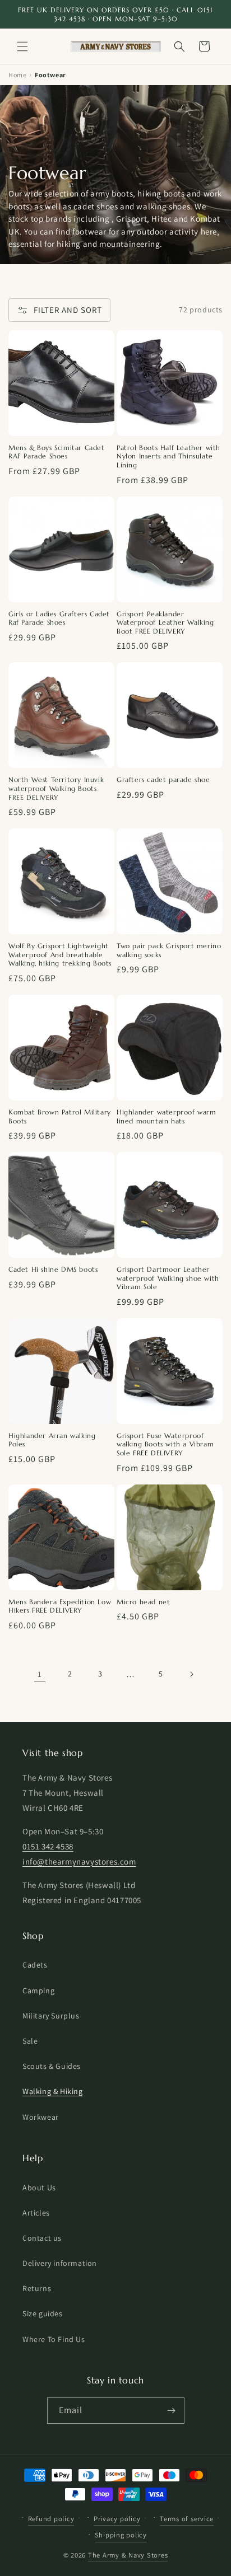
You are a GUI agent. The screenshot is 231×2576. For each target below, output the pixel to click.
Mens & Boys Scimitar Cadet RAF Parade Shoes (57, 452)
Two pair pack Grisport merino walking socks (169, 950)
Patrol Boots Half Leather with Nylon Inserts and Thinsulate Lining (168, 456)
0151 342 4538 (48, 1846)
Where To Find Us (54, 2339)
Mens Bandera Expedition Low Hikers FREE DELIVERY (60, 1606)
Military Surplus (51, 2016)
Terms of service (187, 2519)
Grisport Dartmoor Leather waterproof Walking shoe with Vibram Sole (168, 1278)
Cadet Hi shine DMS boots (53, 1269)
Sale (30, 2041)
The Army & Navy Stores (128, 2555)
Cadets (35, 1965)
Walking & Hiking (53, 2091)
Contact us (42, 2238)
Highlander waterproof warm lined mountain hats (167, 1116)
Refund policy (51, 2519)
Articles (36, 2213)
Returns (37, 2288)
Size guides (43, 2313)
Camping (38, 1990)
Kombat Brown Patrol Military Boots (60, 1116)
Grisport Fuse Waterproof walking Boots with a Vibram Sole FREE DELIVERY (165, 1444)
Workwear (41, 2117)
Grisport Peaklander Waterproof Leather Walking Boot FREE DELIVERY (165, 622)
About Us (39, 2188)
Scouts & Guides (52, 2066)
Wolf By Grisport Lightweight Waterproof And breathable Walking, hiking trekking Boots (60, 954)
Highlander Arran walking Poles (52, 1440)
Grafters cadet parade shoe (163, 779)
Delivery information (60, 2263)
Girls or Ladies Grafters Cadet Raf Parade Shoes (59, 618)
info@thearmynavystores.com (79, 1861)
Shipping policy (121, 2535)
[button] (22, 46)
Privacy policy (117, 2519)
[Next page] (191, 1674)
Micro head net (143, 1602)
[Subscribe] (172, 2411)
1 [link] (40, 1674)
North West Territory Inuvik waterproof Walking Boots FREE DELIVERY (56, 788)
